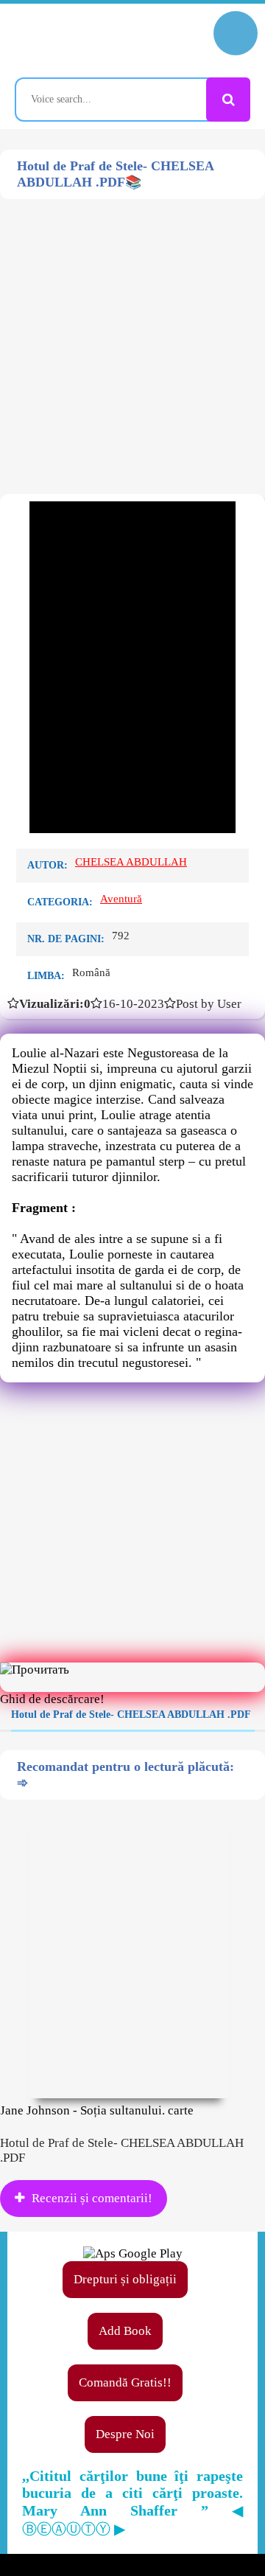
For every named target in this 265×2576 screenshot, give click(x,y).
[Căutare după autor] (228, 100)
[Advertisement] (132, 332)
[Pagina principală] (77, 41)
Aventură (121, 899)
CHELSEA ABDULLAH (131, 862)
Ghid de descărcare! (52, 1699)
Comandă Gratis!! (125, 2382)
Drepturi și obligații (125, 2279)
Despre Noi (125, 2434)
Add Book (125, 2331)
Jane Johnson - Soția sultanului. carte (97, 2110)
